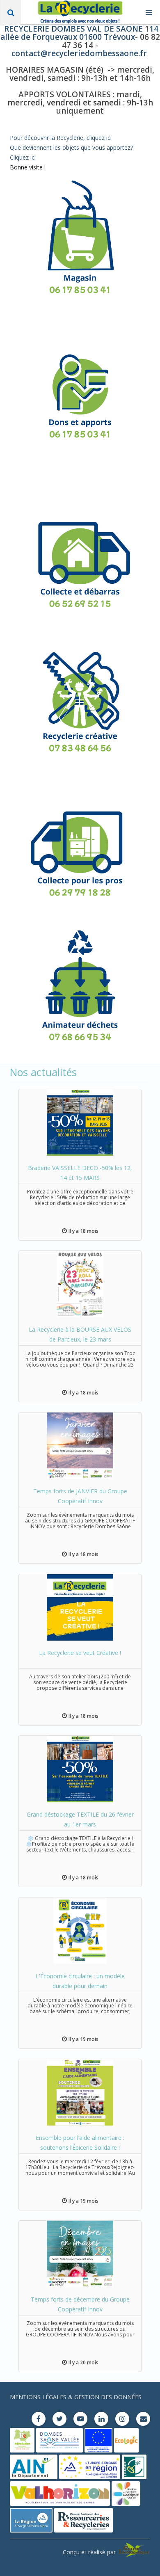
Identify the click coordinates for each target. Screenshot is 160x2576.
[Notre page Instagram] (122, 2419)
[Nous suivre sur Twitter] (59, 2419)
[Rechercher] (10, 12)
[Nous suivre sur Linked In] (101, 2419)
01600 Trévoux (106, 37)
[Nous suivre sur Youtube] (80, 2419)
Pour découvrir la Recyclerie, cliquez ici (61, 138)
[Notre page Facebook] (39, 2419)
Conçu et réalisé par (90, 2552)
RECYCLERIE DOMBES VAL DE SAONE (74, 29)
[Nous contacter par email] (143, 2419)
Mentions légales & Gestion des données (76, 2397)
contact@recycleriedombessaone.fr (79, 53)
